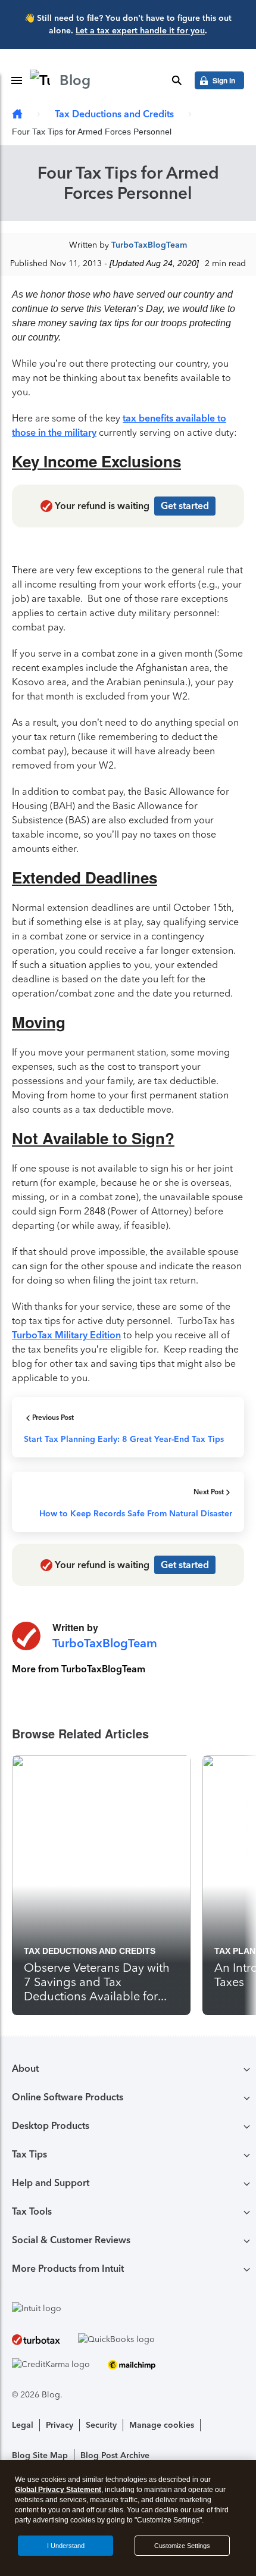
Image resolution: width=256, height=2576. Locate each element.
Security (101, 2425)
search (177, 80)
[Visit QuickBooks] (116, 2339)
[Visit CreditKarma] (51, 2364)
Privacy (60, 2425)
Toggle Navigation (17, 80)
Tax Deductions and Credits (114, 114)
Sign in (224, 80)
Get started (185, 506)
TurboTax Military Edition (66, 1335)
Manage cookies (162, 2425)
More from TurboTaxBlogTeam (79, 1669)
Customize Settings (182, 2546)
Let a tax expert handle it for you (140, 31)
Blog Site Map (40, 2455)
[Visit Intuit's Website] (128, 2308)
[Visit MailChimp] (132, 2364)
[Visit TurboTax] (36, 2339)
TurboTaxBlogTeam (149, 245)
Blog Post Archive (115, 2455)
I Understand (66, 2546)
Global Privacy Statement (58, 2490)
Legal (23, 2425)
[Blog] (17, 115)
